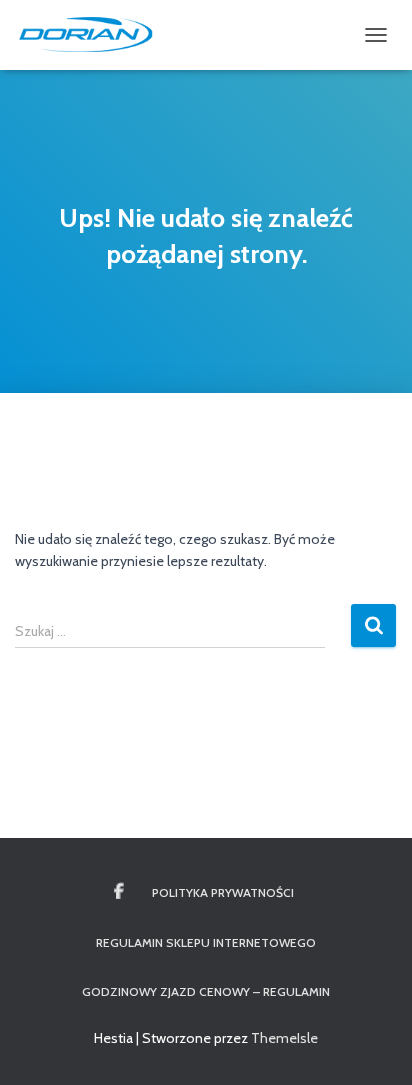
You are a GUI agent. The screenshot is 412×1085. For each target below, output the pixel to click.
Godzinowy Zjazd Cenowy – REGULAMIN (206, 991)
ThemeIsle (284, 1038)
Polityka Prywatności (223, 892)
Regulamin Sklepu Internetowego (206, 942)
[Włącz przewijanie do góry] (372, 1045)
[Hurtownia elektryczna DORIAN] (94, 35)
